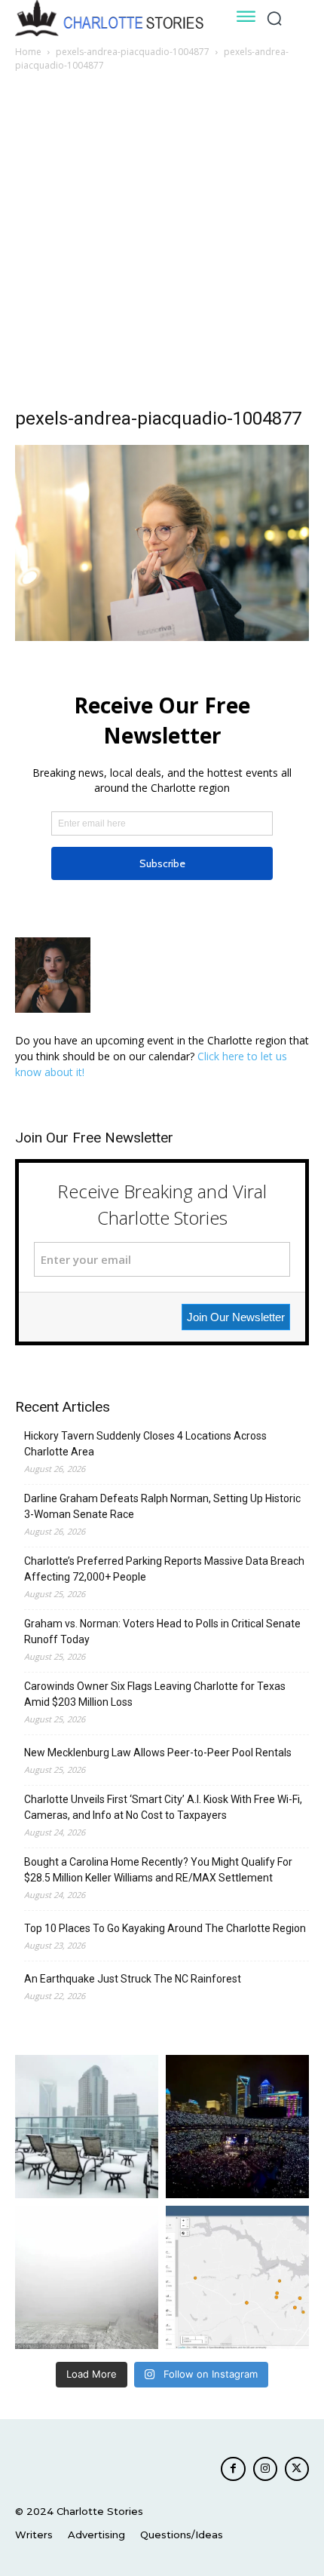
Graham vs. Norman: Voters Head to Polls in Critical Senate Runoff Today (162, 1631)
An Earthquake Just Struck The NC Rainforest (133, 1979)
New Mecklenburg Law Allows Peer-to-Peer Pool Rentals (158, 1753)
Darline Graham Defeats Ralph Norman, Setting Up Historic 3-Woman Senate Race (162, 1506)
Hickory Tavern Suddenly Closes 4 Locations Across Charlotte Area (145, 1444)
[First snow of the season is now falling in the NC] (87, 2277)
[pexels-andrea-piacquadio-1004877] (162, 637)
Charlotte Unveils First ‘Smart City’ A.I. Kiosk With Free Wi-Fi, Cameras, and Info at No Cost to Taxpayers (163, 1807)
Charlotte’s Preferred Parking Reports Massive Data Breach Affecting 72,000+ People (164, 1569)
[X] (297, 2469)
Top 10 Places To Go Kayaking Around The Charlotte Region (165, 1928)
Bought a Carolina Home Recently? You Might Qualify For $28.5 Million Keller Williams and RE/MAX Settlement (158, 1870)
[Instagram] (265, 2469)
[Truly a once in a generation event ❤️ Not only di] (237, 2127)
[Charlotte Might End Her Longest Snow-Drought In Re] (87, 2127)
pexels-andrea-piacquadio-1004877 (133, 52)
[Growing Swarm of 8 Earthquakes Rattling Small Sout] (237, 2277)
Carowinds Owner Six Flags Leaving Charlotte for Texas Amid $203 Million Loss (155, 1694)
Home (28, 52)
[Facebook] (233, 2469)
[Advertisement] (162, 244)
